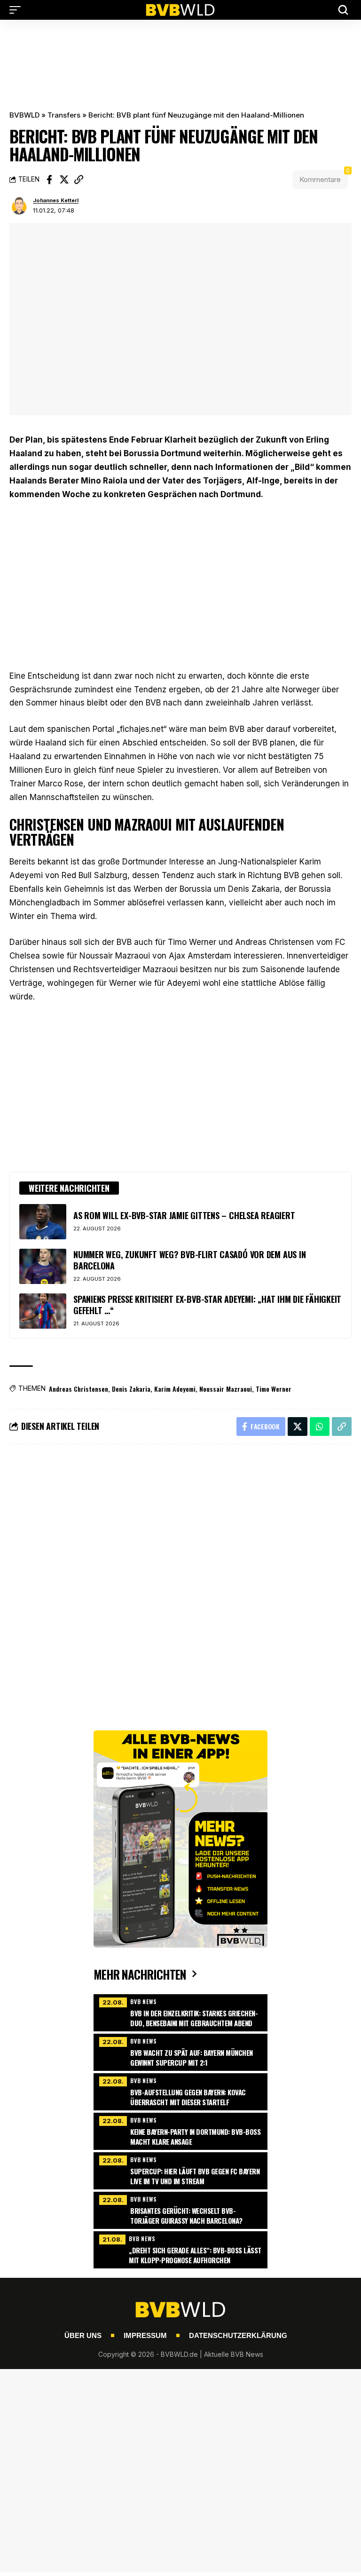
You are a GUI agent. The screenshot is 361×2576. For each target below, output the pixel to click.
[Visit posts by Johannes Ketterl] (19, 206)
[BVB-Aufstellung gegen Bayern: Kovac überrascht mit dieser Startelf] (180, 2091)
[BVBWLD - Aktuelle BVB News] (180, 10)
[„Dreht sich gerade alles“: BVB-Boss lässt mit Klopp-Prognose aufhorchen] (180, 2249)
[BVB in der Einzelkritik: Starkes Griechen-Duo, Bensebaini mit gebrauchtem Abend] (180, 2012)
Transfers (64, 115)
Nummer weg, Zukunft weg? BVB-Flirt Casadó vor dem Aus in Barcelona (189, 1260)
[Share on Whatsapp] (320, 1427)
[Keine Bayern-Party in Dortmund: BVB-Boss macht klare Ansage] (180, 2130)
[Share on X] (64, 180)
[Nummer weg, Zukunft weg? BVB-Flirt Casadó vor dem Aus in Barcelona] (43, 1266)
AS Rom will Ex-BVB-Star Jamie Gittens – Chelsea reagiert (184, 1215)
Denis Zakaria (131, 1389)
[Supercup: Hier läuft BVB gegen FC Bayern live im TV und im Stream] (180, 2170)
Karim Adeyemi (175, 1389)
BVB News (144, 2001)
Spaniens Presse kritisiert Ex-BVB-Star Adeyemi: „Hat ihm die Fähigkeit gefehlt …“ (207, 1304)
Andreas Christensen (78, 1389)
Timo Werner (274, 1389)
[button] (17, 10)
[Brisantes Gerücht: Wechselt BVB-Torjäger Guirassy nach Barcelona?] (180, 2209)
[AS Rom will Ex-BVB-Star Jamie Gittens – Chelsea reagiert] (43, 1222)
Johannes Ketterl (56, 200)
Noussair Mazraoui (226, 1389)
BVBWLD (24, 115)
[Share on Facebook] (49, 180)
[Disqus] (180, 1578)
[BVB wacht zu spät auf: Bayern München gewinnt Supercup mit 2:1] (180, 2051)
